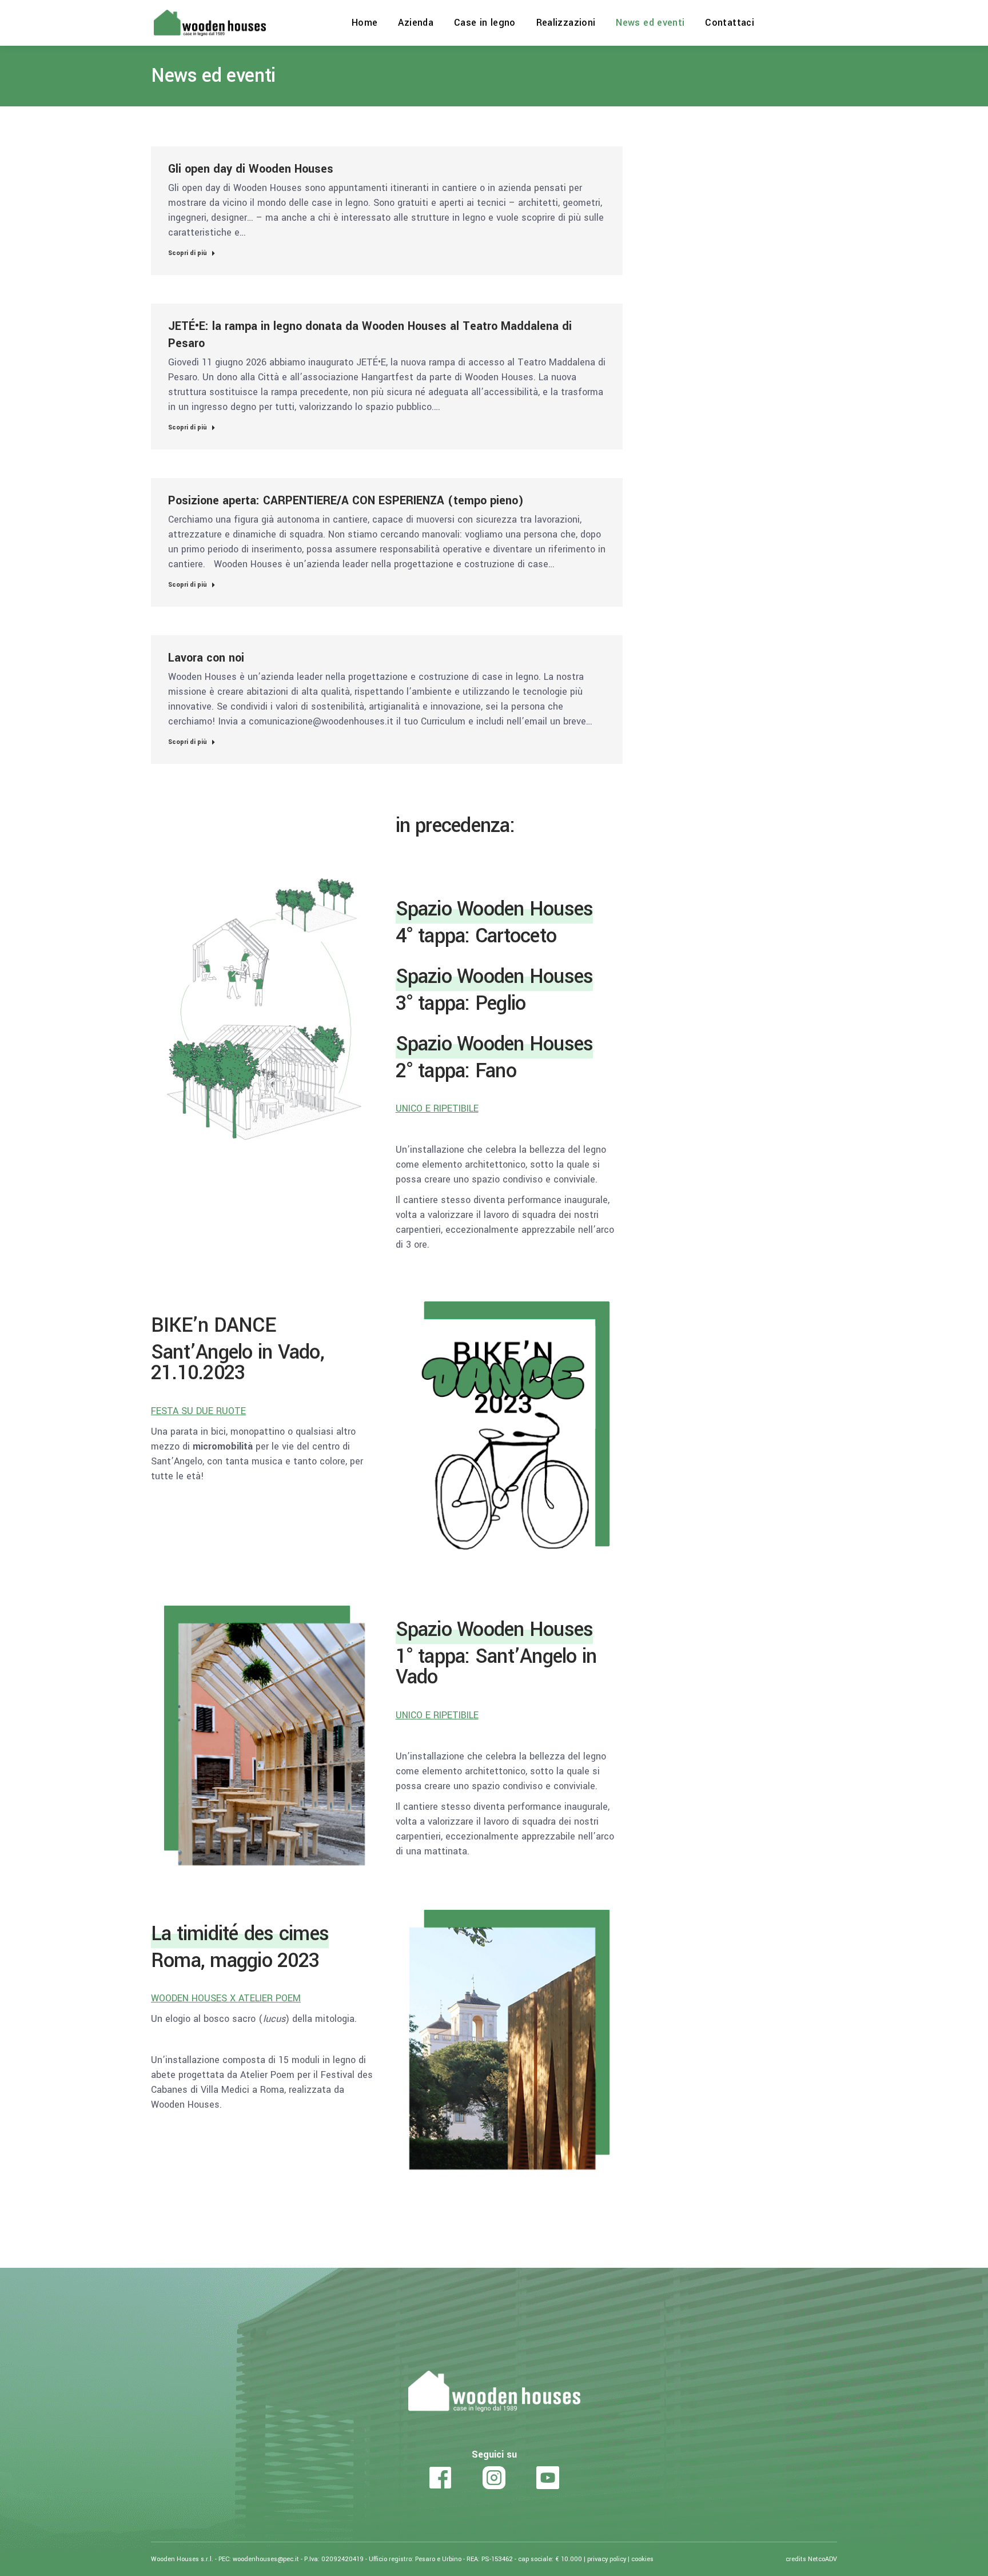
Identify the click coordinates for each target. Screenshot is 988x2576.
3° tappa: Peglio (461, 1004)
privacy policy (607, 2559)
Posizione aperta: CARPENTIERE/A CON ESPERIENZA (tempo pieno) (346, 501)
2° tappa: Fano (456, 1071)
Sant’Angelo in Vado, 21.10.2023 (238, 1363)
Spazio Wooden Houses (495, 909)
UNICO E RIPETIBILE (437, 1108)
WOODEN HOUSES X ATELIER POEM (226, 1998)
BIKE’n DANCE (213, 1325)
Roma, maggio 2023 (235, 1961)
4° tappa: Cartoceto (476, 936)
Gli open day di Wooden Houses (251, 169)
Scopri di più (188, 253)
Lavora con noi (206, 658)
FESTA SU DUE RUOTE (198, 1411)
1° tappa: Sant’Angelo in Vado (496, 1667)
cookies (642, 2559)
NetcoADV (822, 2559)
